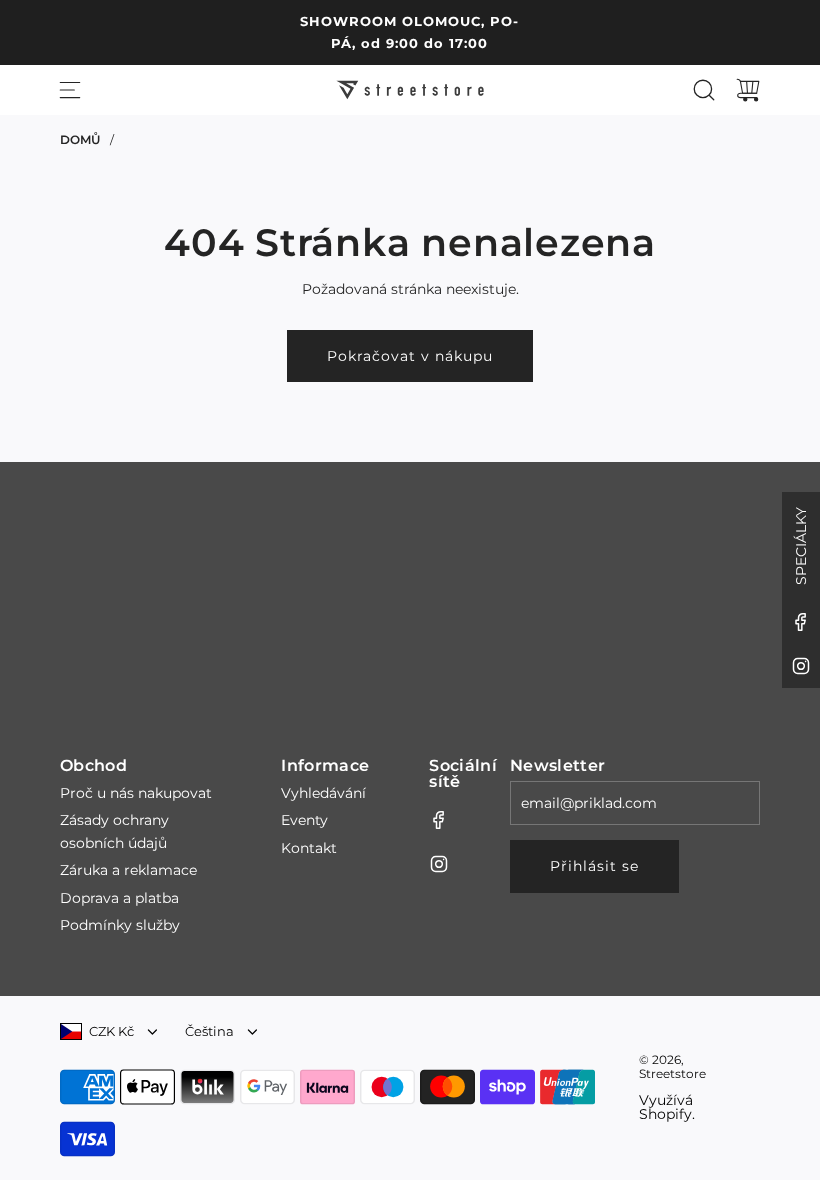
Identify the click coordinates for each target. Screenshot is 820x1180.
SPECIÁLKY (801, 546)
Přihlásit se (594, 866)
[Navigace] (70, 90)
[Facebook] (801, 622)
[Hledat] (704, 90)
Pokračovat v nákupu (410, 356)
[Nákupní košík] (748, 90)
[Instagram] (801, 666)
